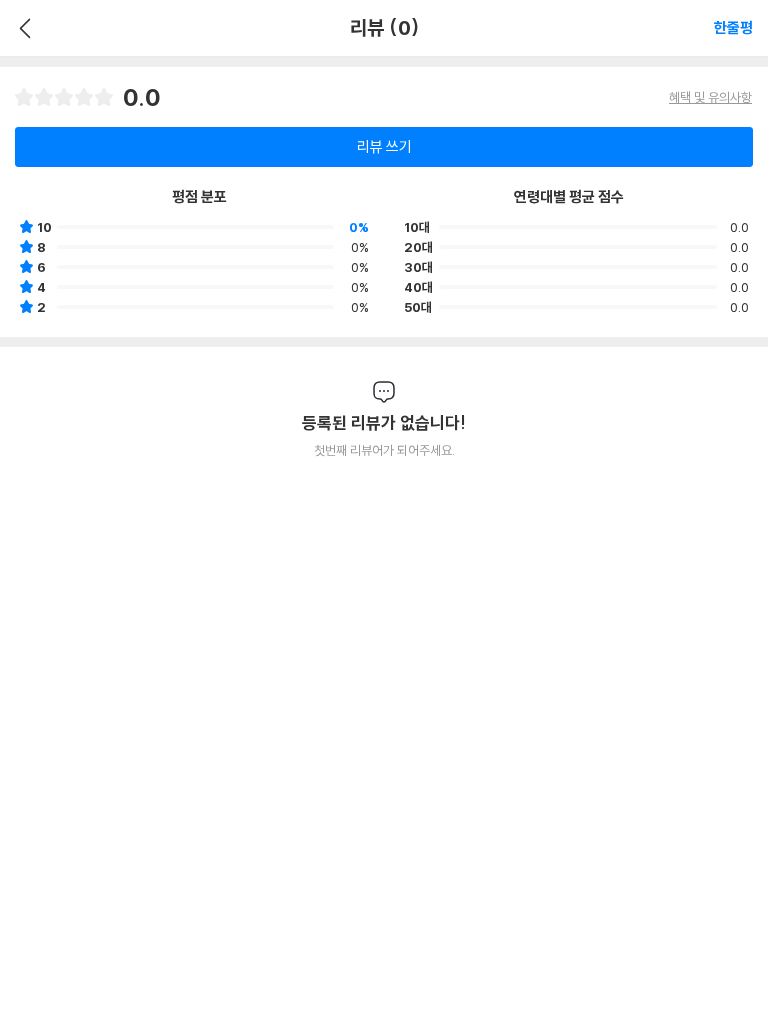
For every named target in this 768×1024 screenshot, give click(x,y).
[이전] (22, 28)
